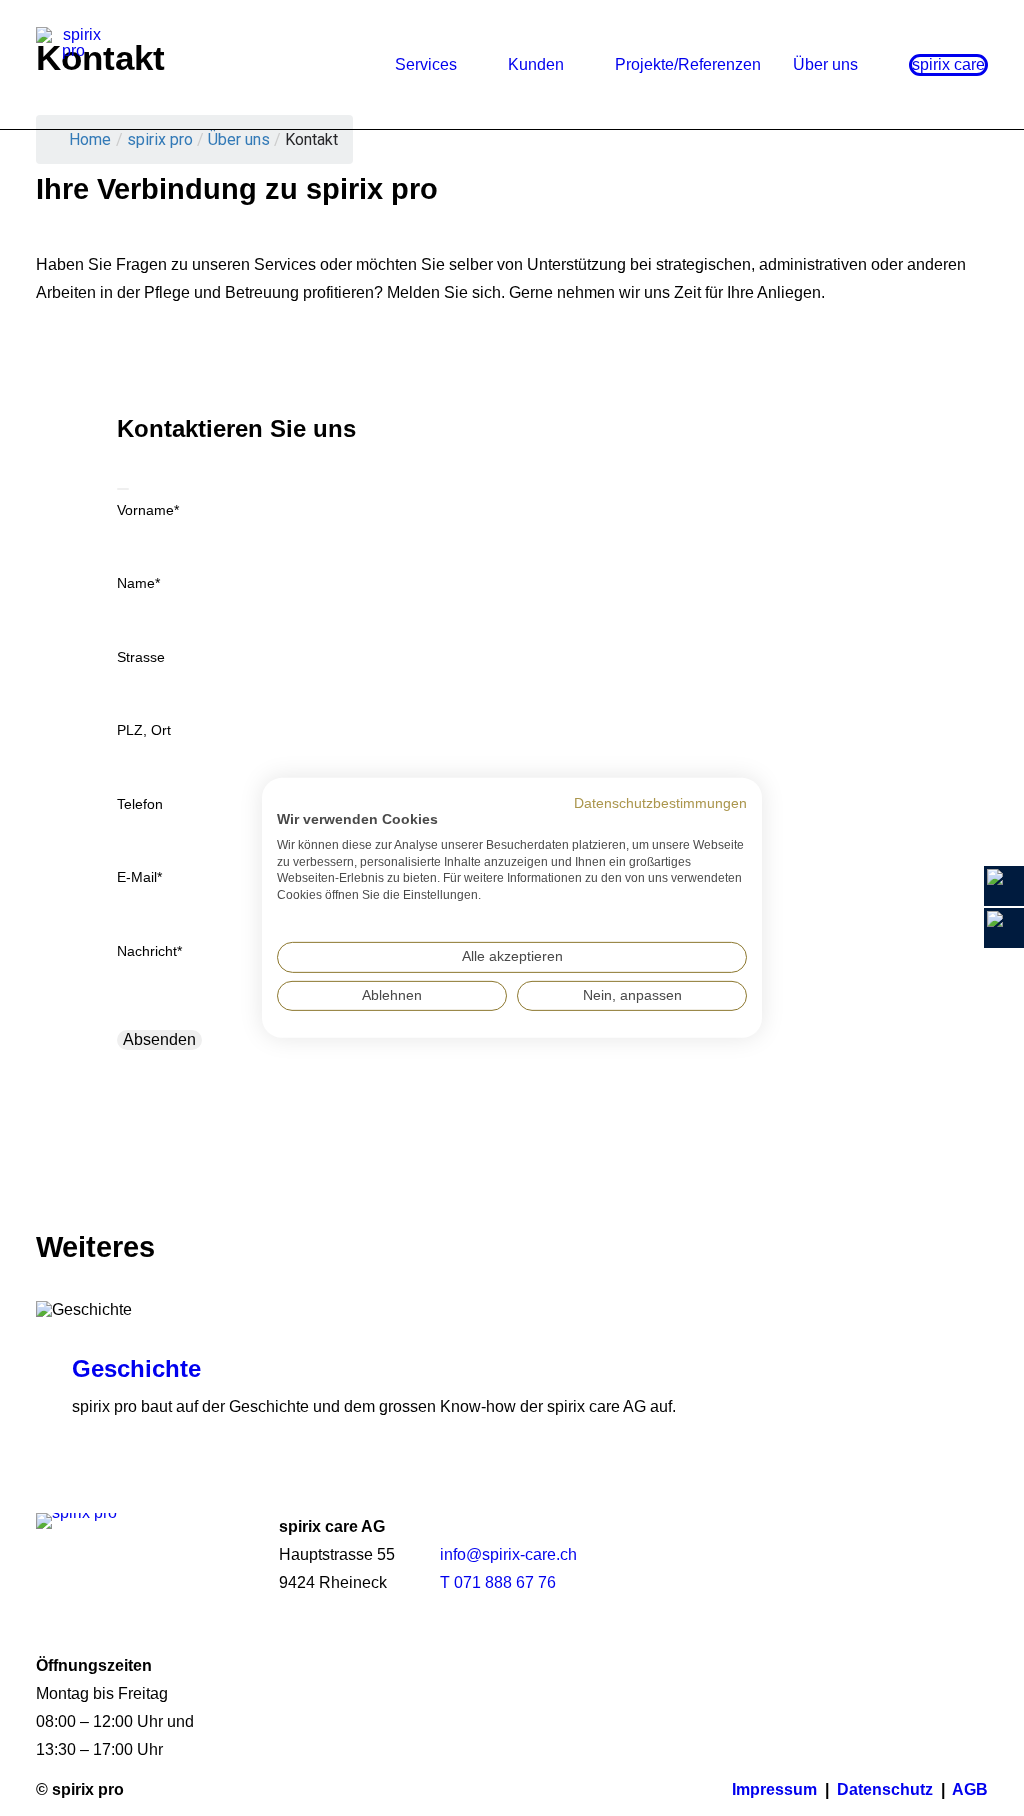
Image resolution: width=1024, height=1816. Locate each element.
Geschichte (136, 1368)
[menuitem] (442, 64)
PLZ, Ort (144, 730)
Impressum (774, 1789)
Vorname (148, 510)
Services (426, 64)
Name (138, 583)
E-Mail (139, 877)
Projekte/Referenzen (688, 64)
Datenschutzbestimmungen (660, 803)
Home (90, 139)
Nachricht (149, 951)
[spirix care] (73, 64)
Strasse (141, 657)
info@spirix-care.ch (508, 1554)
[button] (941, 1562)
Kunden (536, 64)
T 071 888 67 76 (498, 1582)
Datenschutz (885, 1789)
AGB (970, 1789)
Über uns (825, 64)
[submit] (123, 489)
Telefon (140, 804)
